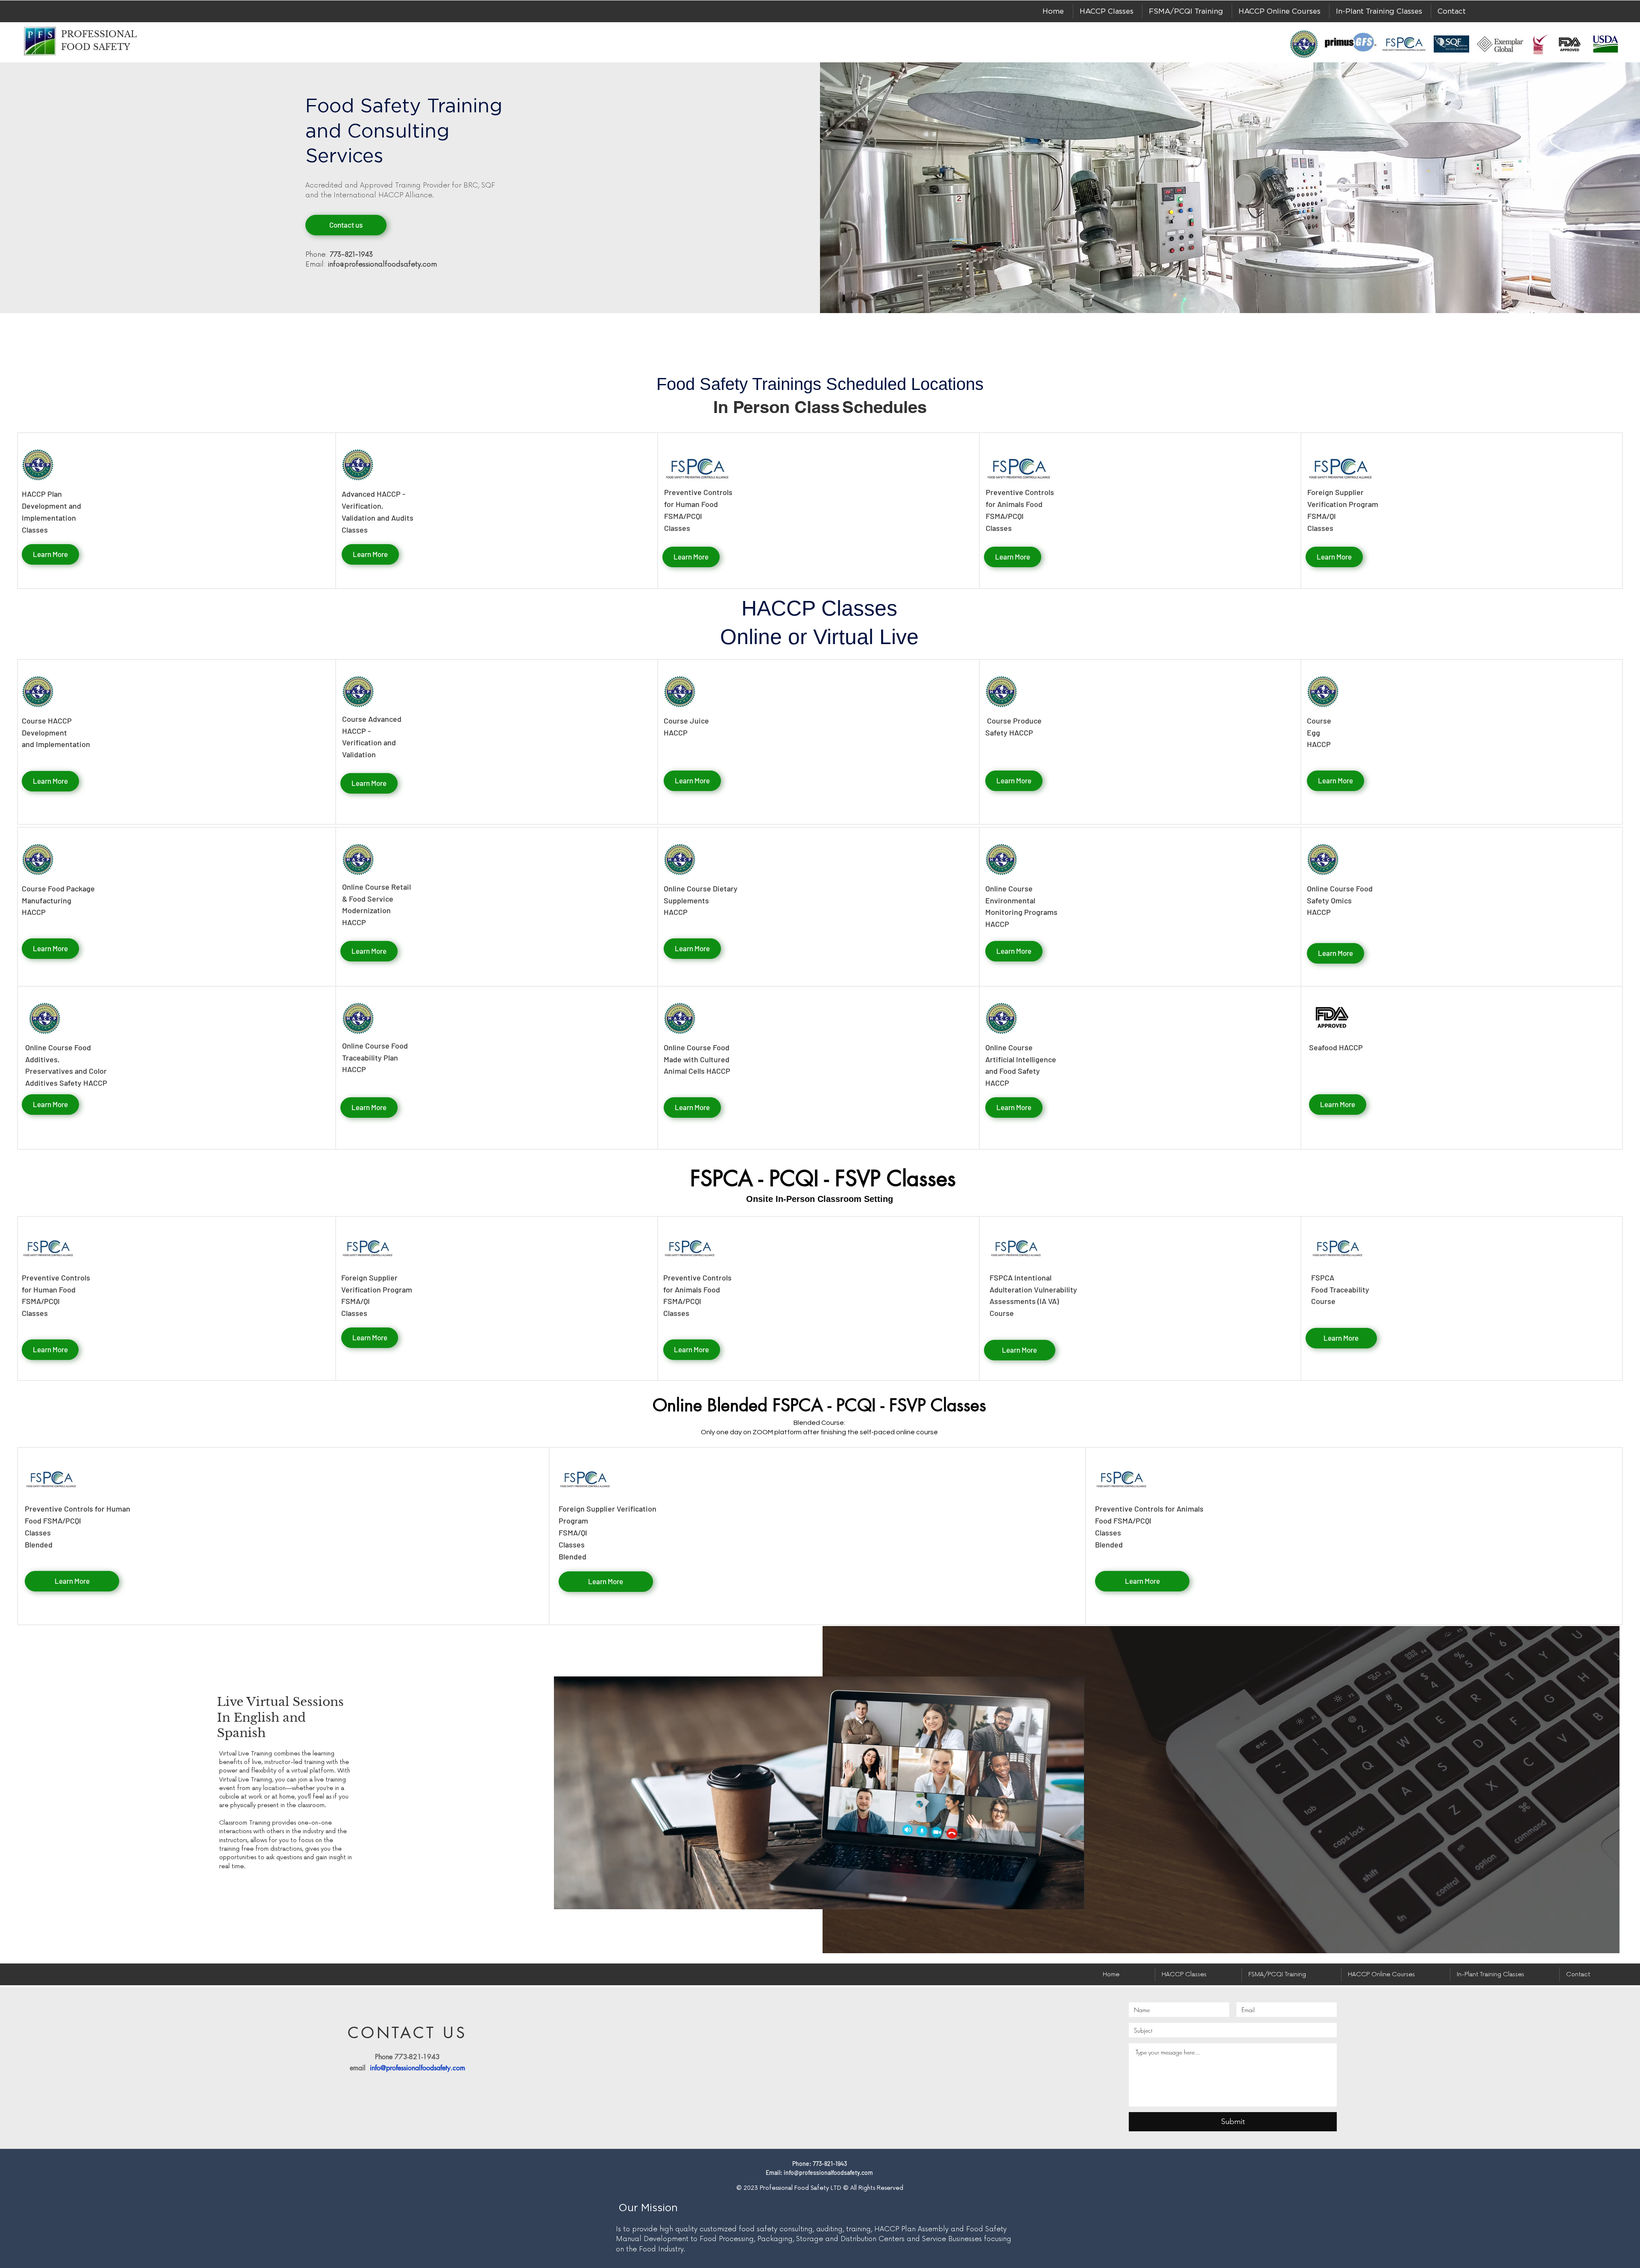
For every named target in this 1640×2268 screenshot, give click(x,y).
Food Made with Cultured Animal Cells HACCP (697, 1059)
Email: (371, 264)
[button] (1107, 11)
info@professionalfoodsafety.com (417, 2068)
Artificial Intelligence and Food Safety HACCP (1021, 1071)
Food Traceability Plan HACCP (375, 1058)
